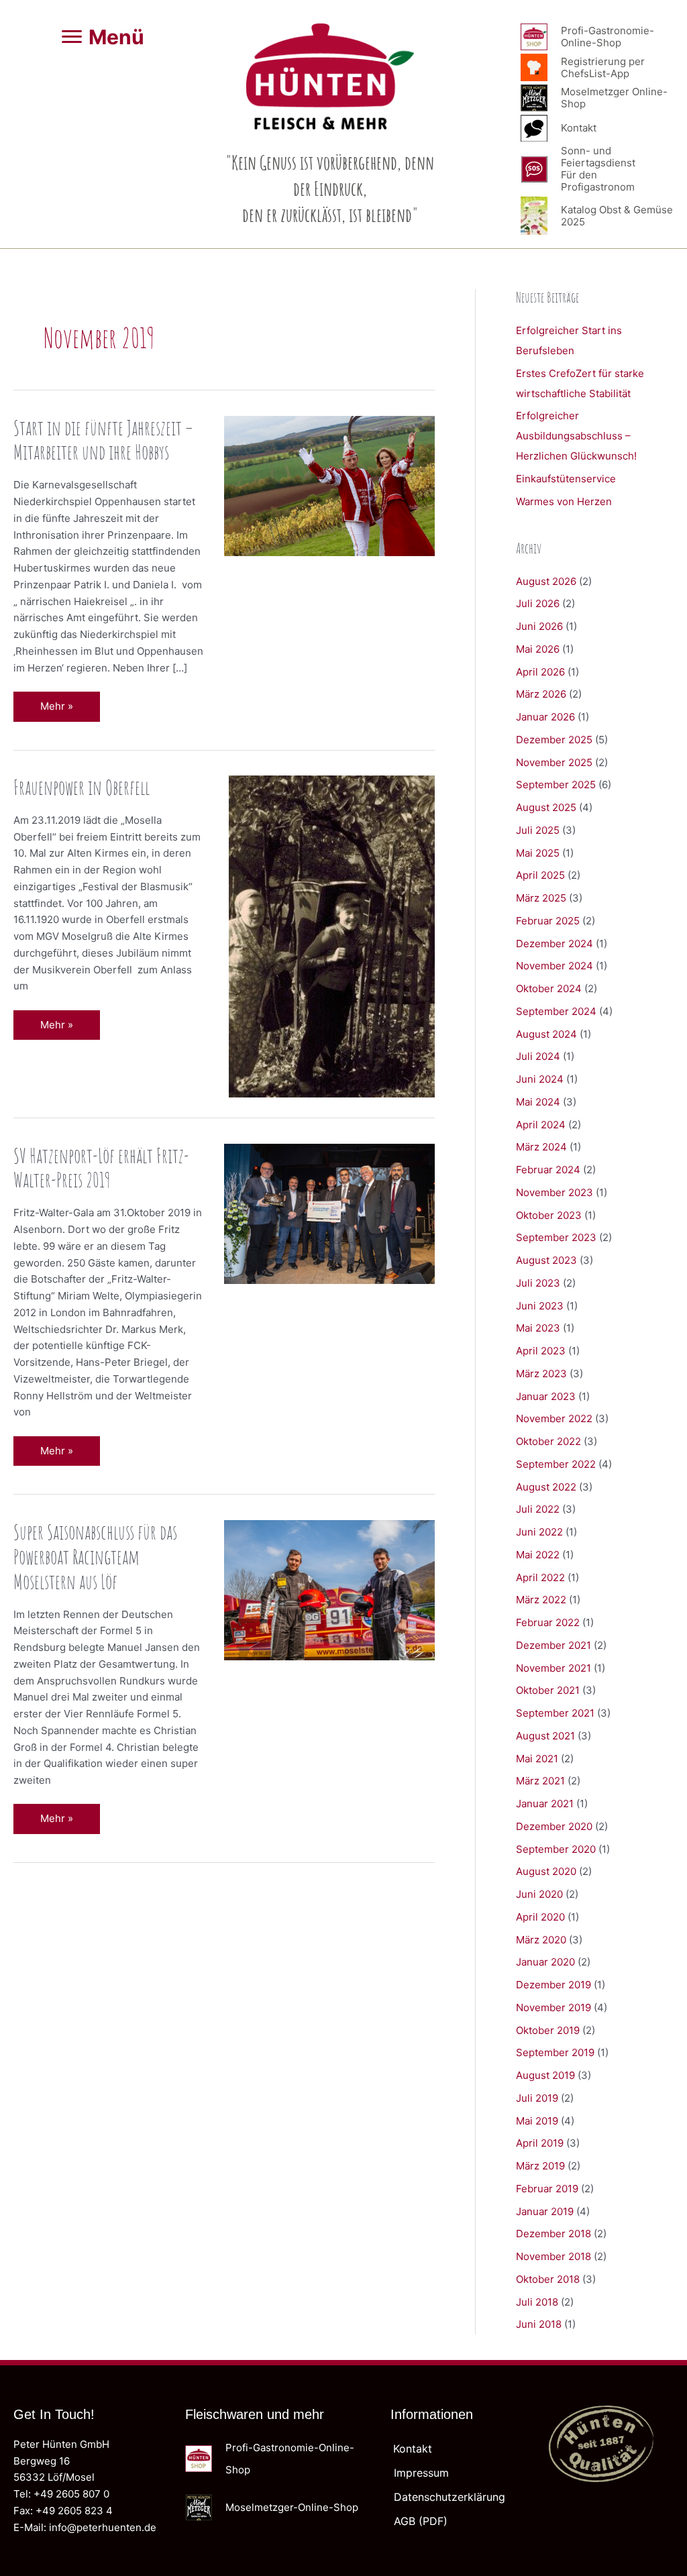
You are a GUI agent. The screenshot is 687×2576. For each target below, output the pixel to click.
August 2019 (545, 2075)
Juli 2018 (537, 2302)
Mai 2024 (538, 1102)
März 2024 (541, 1147)
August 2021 (545, 1736)
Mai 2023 (538, 1328)
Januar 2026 (545, 717)
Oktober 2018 (548, 2279)
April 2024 (541, 1125)
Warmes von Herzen (564, 501)
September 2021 (555, 1713)
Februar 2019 (547, 2189)
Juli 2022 (538, 1509)
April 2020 (540, 1917)
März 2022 (541, 1600)
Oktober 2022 (548, 1441)
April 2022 (540, 1577)
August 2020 (546, 1871)
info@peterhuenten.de (103, 2527)
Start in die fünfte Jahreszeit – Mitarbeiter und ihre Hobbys (103, 440)
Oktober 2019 (548, 2030)
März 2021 (540, 1781)
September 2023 (556, 1237)
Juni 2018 (539, 2324)
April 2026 (540, 672)
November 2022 (554, 1418)
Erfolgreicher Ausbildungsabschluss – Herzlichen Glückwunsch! (576, 436)
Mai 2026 (538, 649)
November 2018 (553, 2256)
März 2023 (541, 1374)
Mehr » (66, 710)
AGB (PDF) (421, 2521)
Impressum (421, 2473)
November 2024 (554, 966)
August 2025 (546, 807)
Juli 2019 (537, 2098)
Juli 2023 (538, 1283)
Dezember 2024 (554, 944)
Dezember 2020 (554, 1826)
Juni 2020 (539, 1894)
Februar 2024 (548, 1170)
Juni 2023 (540, 1306)
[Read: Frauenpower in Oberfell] (332, 935)
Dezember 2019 (553, 1985)
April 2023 (541, 1351)
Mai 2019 (537, 2121)
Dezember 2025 (554, 740)
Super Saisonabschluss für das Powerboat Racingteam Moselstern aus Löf (95, 1557)
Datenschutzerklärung (450, 2497)
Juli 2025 (538, 830)
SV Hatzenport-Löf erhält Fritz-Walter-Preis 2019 (101, 1168)
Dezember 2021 (553, 1645)
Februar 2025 (548, 921)
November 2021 (553, 1668)
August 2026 (546, 581)
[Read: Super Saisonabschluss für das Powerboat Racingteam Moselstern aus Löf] (329, 1590)
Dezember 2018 (553, 2234)
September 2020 (556, 1849)
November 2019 (553, 2007)
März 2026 (541, 694)
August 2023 (546, 1260)
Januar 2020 (545, 1962)
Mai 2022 (538, 1555)
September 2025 (556, 785)
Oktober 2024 (549, 988)
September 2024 (556, 1011)
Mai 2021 (537, 1759)
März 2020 (541, 1940)
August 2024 (546, 1034)
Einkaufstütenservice (566, 479)
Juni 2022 (539, 1532)
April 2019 (540, 2143)
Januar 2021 (545, 1804)
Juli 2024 (538, 1056)
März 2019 (540, 2166)
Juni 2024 (540, 1079)
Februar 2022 (548, 1622)
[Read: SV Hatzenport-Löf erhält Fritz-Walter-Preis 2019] (329, 1213)
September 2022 (556, 1464)
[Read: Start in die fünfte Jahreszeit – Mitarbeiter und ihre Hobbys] (329, 485)
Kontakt (413, 2449)
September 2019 (555, 2052)
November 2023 (554, 1192)
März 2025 (541, 898)
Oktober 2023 (549, 1215)
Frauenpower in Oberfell (82, 787)
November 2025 (554, 762)
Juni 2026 (539, 626)
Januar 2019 (545, 2211)
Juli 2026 (538, 603)
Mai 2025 (538, 853)
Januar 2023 (546, 1396)
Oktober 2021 (548, 1690)
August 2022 (546, 1487)
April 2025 (540, 875)
